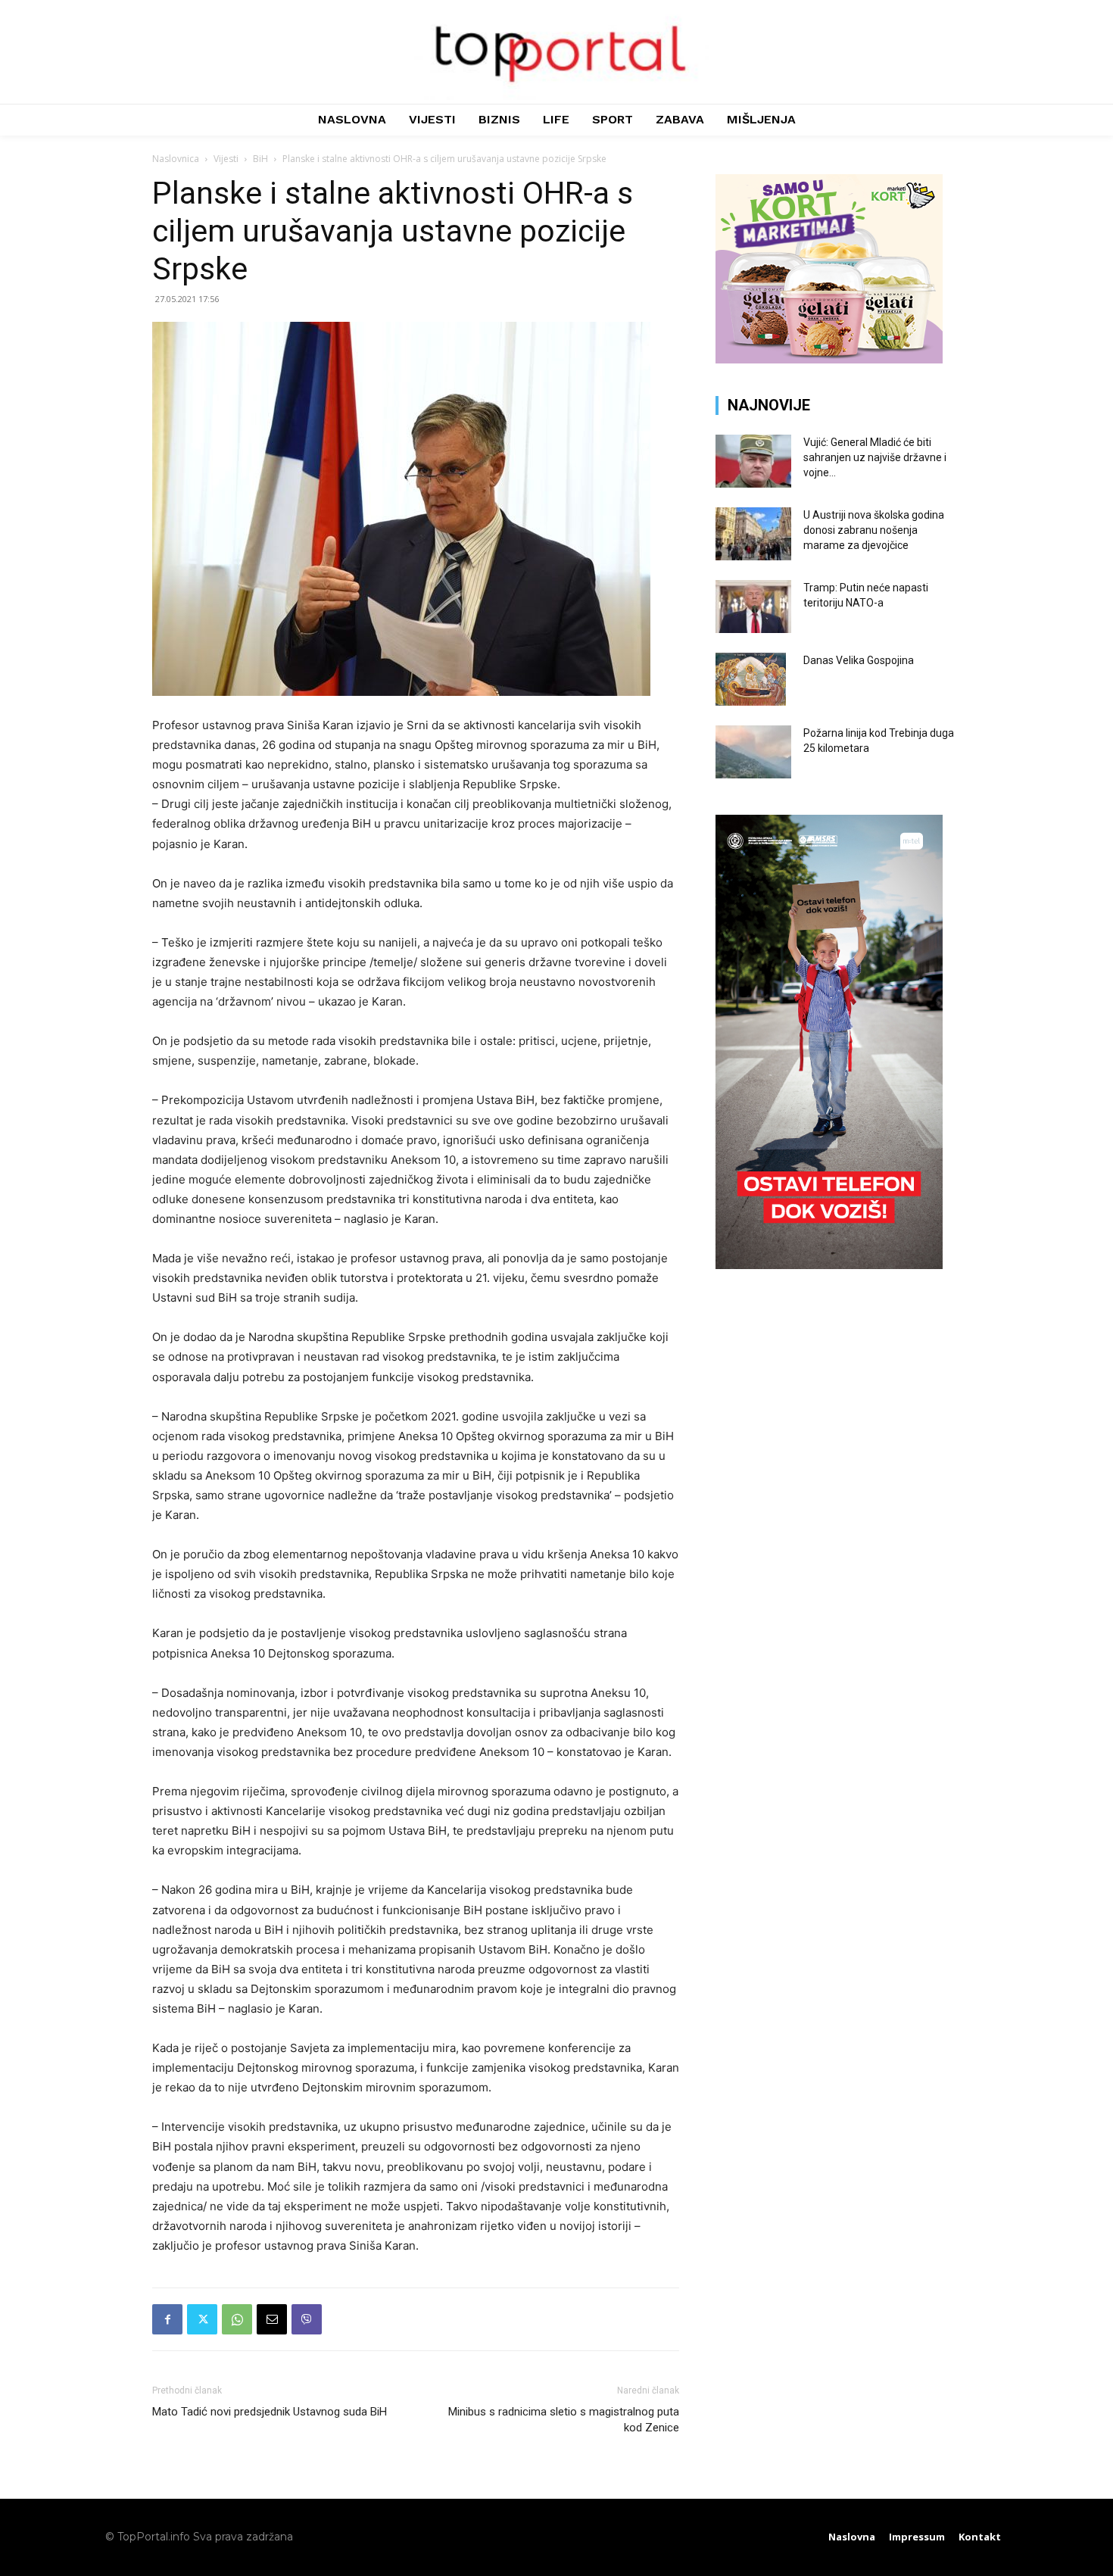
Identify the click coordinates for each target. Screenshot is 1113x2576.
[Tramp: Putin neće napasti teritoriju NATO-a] (753, 607)
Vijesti (226, 159)
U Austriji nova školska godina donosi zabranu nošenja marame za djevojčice (874, 530)
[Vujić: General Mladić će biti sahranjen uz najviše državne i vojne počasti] (753, 461)
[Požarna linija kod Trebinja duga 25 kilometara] (753, 752)
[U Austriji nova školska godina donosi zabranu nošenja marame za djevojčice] (753, 534)
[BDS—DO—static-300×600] (829, 1265)
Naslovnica (176, 159)
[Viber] (307, 2319)
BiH (260, 159)
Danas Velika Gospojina (859, 660)
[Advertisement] (838, 1396)
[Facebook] (167, 2319)
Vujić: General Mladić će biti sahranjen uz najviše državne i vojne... (875, 457)
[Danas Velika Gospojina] (751, 679)
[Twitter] (202, 2319)
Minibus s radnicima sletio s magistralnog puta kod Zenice (564, 2420)
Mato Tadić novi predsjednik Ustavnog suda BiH (270, 2412)
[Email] (272, 2319)
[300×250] (829, 359)
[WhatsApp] (237, 2319)
